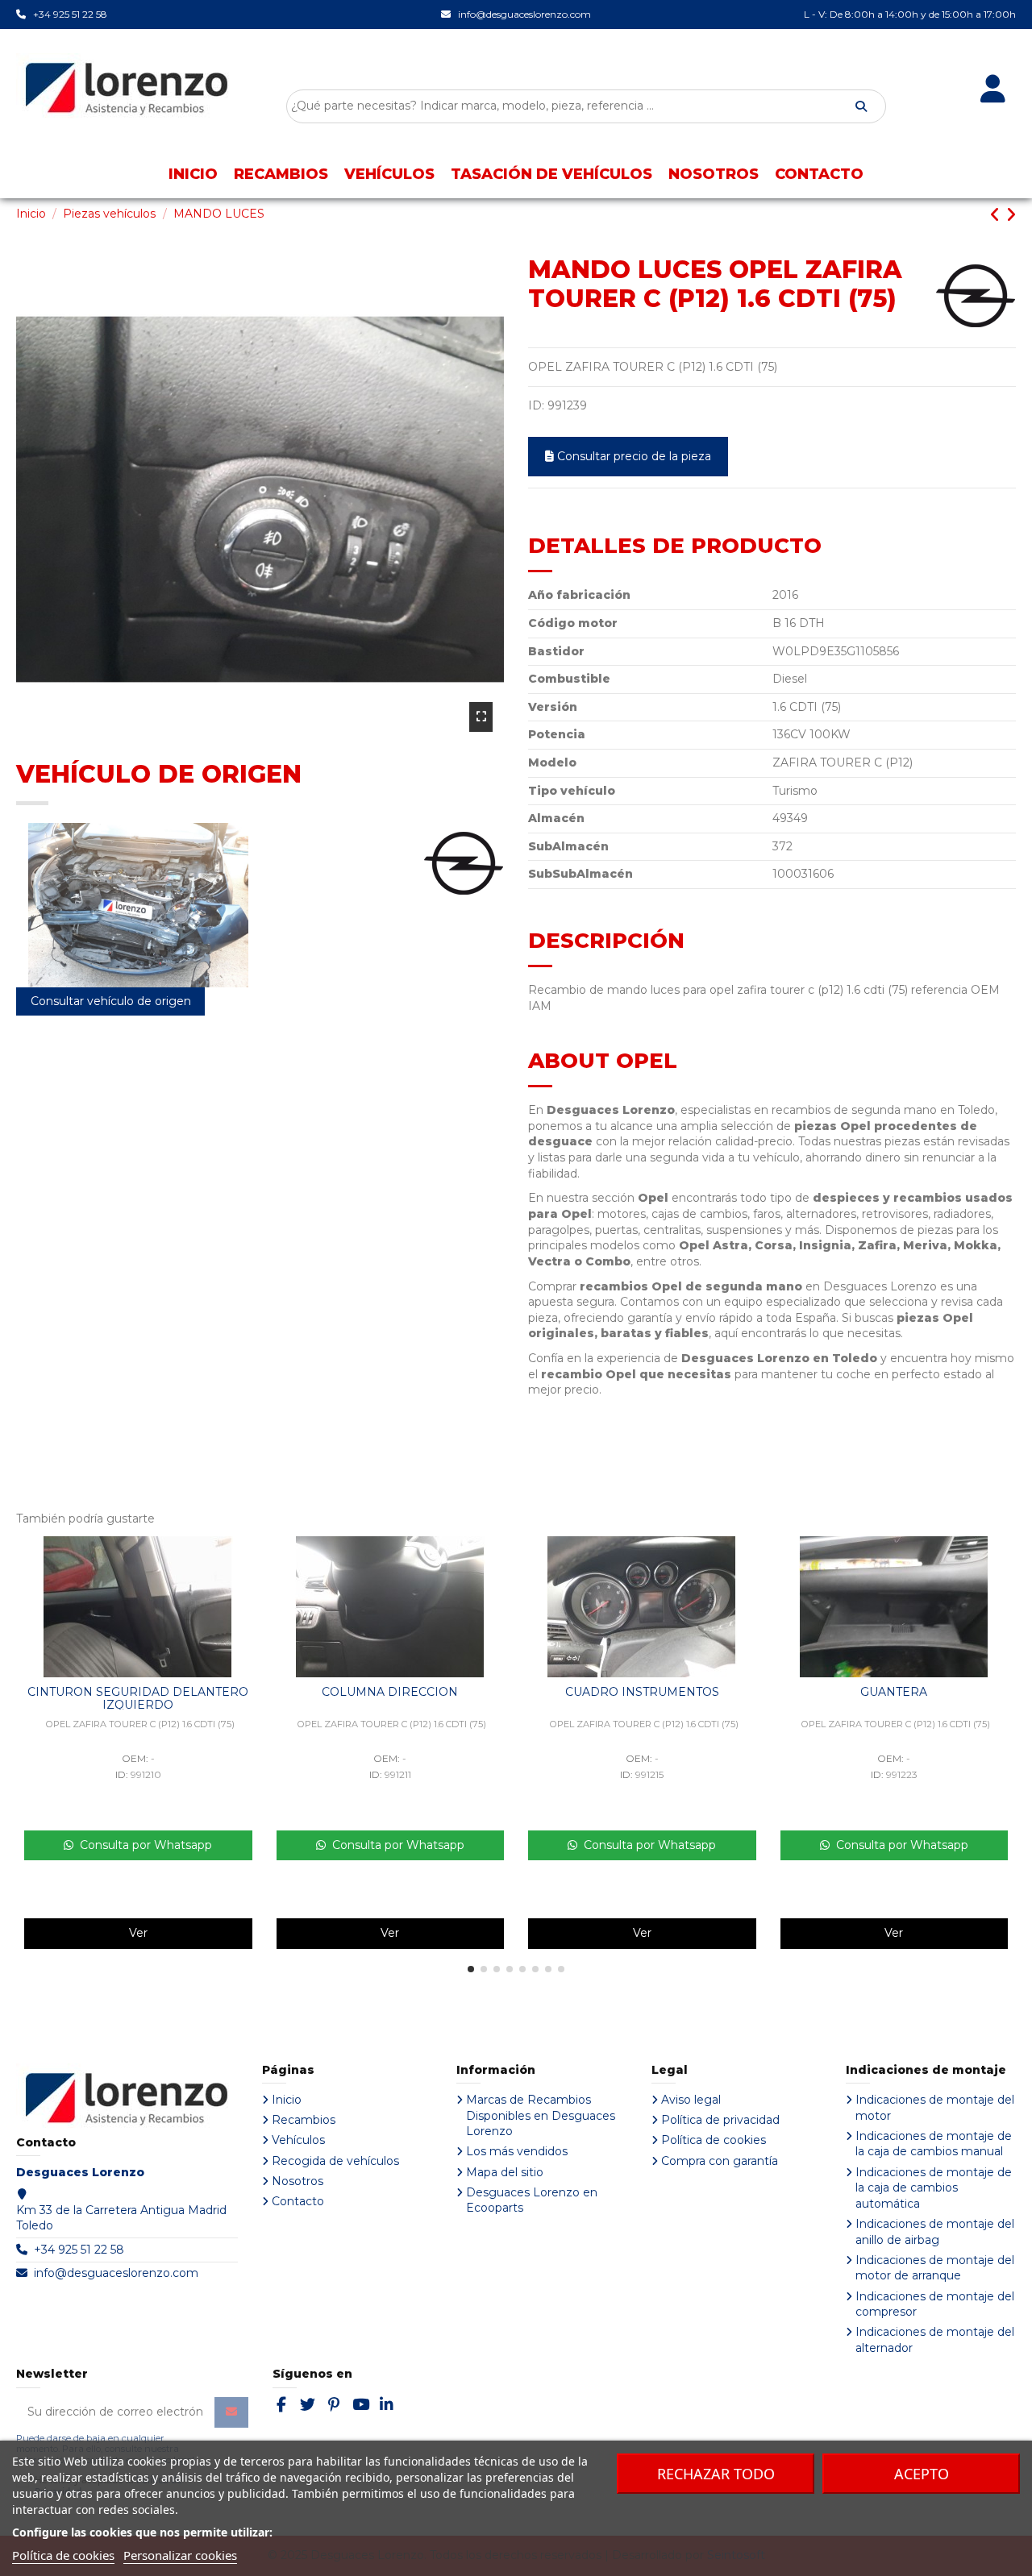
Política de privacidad (720, 2120)
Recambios (304, 2120)
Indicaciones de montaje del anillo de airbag (935, 2232)
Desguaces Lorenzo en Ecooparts (532, 2200)
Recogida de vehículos (335, 2161)
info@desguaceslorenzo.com (116, 2273)
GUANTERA (894, 1692)
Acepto (922, 2474)
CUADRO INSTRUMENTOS (642, 1692)
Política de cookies (714, 2140)
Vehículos (298, 2140)
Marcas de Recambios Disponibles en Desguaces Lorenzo (541, 2115)
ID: (536, 405)
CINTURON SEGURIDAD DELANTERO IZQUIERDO (138, 1699)
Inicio (287, 2100)
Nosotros (298, 2181)
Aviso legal (691, 2100)
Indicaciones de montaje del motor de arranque (935, 2268)
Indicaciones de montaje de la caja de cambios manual (934, 2144)
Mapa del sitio (505, 2172)
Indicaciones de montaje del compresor (935, 2304)
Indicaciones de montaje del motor (935, 2108)
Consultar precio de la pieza (634, 456)
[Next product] (1011, 215)
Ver (138, 1933)
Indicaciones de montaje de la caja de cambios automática (934, 2188)
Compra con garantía (720, 2161)
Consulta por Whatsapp (143, 1845)
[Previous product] (998, 215)
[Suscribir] (231, 2412)
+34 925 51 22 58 (79, 2250)
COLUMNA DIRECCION (390, 1692)
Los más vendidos (517, 2151)
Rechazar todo (716, 2474)
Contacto (298, 2201)
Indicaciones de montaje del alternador (935, 2340)
